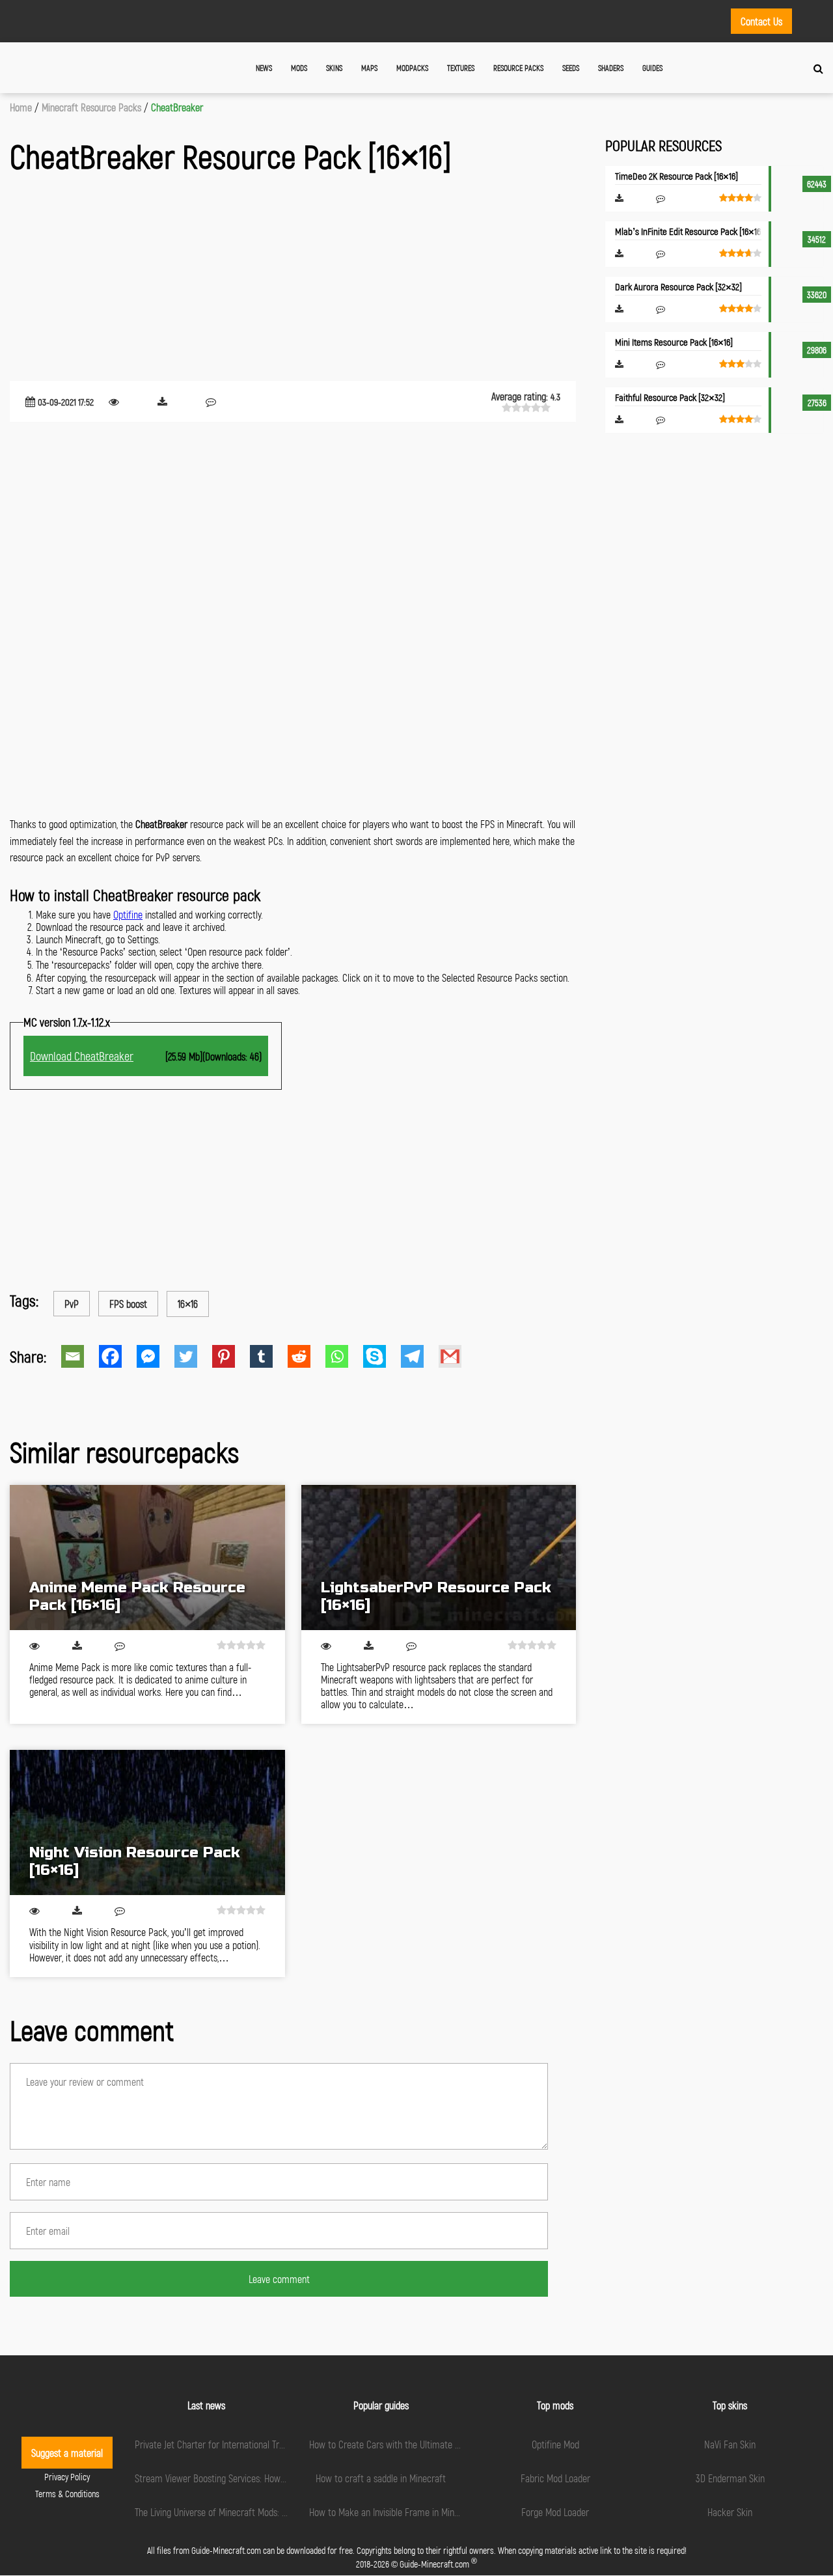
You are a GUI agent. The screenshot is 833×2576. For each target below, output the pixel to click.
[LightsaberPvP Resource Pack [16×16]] (439, 1558)
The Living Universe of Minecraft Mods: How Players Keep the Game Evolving (278, 2512)
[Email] (80, 1356)
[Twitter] (193, 1356)
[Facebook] (118, 1356)
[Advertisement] (293, 280)
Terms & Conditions (67, 2494)
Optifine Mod (555, 2444)
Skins (334, 68)
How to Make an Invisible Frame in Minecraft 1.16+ (403, 2512)
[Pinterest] (231, 1356)
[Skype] (382, 1356)
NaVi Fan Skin (730, 2444)
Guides (652, 68)
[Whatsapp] (344, 1356)
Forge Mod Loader (555, 2512)
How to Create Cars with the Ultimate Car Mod (398, 2444)
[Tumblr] (269, 1356)
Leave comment (279, 2279)
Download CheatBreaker (82, 1056)
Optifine (128, 914)
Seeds (571, 68)
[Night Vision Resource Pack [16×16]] (147, 1822)
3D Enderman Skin (730, 2478)
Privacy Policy (67, 2477)
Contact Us (761, 21)
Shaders (611, 68)
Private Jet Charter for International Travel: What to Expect (246, 2444)
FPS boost (128, 1304)
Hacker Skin (730, 2512)
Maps (369, 68)
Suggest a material (67, 2453)
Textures (461, 68)
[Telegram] (420, 1356)
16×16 (188, 1304)
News (264, 68)
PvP (72, 1304)
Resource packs (518, 68)
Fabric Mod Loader (555, 2478)
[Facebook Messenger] (156, 1356)
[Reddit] (307, 1356)
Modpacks (412, 68)
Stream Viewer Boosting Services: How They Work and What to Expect (267, 2478)
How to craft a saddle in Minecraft (381, 2478)
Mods (299, 68)
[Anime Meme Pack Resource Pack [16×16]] (147, 1558)
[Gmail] (457, 1356)
